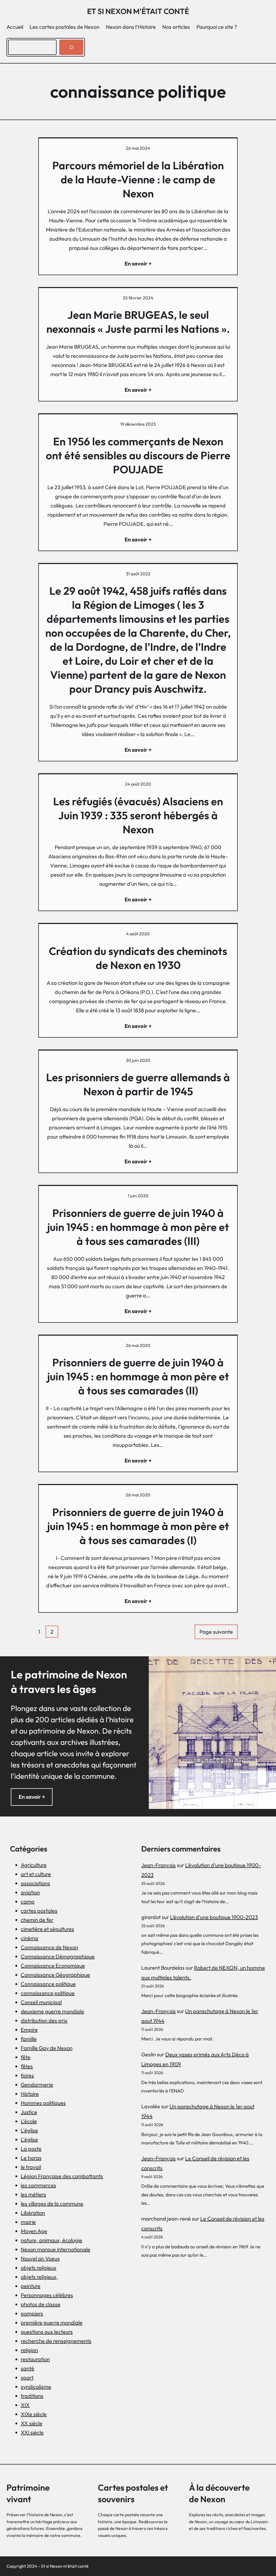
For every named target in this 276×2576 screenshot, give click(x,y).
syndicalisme (36, 2387)
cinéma (30, 1938)
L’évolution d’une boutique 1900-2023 (214, 1917)
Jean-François (158, 1865)
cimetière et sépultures (47, 1929)
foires (27, 2075)
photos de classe (41, 2304)
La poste (31, 2149)
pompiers (32, 2313)
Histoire (30, 2094)
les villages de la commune (52, 2204)
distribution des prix (44, 2020)
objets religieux (39, 2268)
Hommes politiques (43, 2103)
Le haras (31, 2158)
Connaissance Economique (53, 1966)
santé (27, 2368)
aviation (30, 1892)
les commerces (38, 2185)
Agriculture (34, 1865)
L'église (29, 2130)
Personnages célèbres (47, 2295)
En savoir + (32, 1797)
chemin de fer (37, 1920)
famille (29, 2039)
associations (35, 1883)
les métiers (33, 2194)
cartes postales (39, 1911)
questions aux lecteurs (47, 2332)
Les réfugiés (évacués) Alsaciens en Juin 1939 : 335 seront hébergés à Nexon (138, 815)
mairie (28, 2222)
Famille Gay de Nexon (47, 2048)
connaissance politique (48, 1993)
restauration (35, 2359)
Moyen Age (34, 2231)
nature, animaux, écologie (51, 2240)
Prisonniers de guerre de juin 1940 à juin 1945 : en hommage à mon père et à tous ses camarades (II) (138, 1376)
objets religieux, (39, 2277)
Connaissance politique (48, 1984)
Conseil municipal (41, 2002)
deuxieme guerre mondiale (52, 2011)
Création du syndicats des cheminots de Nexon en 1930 (138, 958)
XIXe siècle (34, 2414)
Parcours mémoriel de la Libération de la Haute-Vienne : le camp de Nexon (138, 179)
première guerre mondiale (52, 2323)
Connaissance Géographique (55, 1975)
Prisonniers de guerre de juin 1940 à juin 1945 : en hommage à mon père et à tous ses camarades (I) (138, 1526)
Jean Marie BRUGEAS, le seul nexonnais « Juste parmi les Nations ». (138, 322)
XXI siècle (32, 2432)
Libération (33, 2213)
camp (28, 1901)
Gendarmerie (37, 2085)
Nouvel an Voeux (40, 2258)
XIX (25, 2405)
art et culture (36, 1874)
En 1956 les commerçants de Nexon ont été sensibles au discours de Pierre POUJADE (138, 455)
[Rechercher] (71, 47)
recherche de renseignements (56, 2341)
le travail (31, 2167)
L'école (29, 2121)
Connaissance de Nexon (49, 1947)
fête (26, 2057)
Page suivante (216, 1632)
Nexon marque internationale (56, 2249)
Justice (29, 2112)
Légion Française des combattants (62, 2176)
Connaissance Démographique (58, 1956)
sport (27, 2377)
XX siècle (32, 2423)
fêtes (27, 2066)
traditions (32, 2396)
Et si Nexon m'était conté (138, 11)
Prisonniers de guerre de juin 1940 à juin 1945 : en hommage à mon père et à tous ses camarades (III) (138, 1227)
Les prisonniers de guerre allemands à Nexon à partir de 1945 (138, 1084)
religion (29, 2350)
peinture (31, 2286)
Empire (29, 2030)
